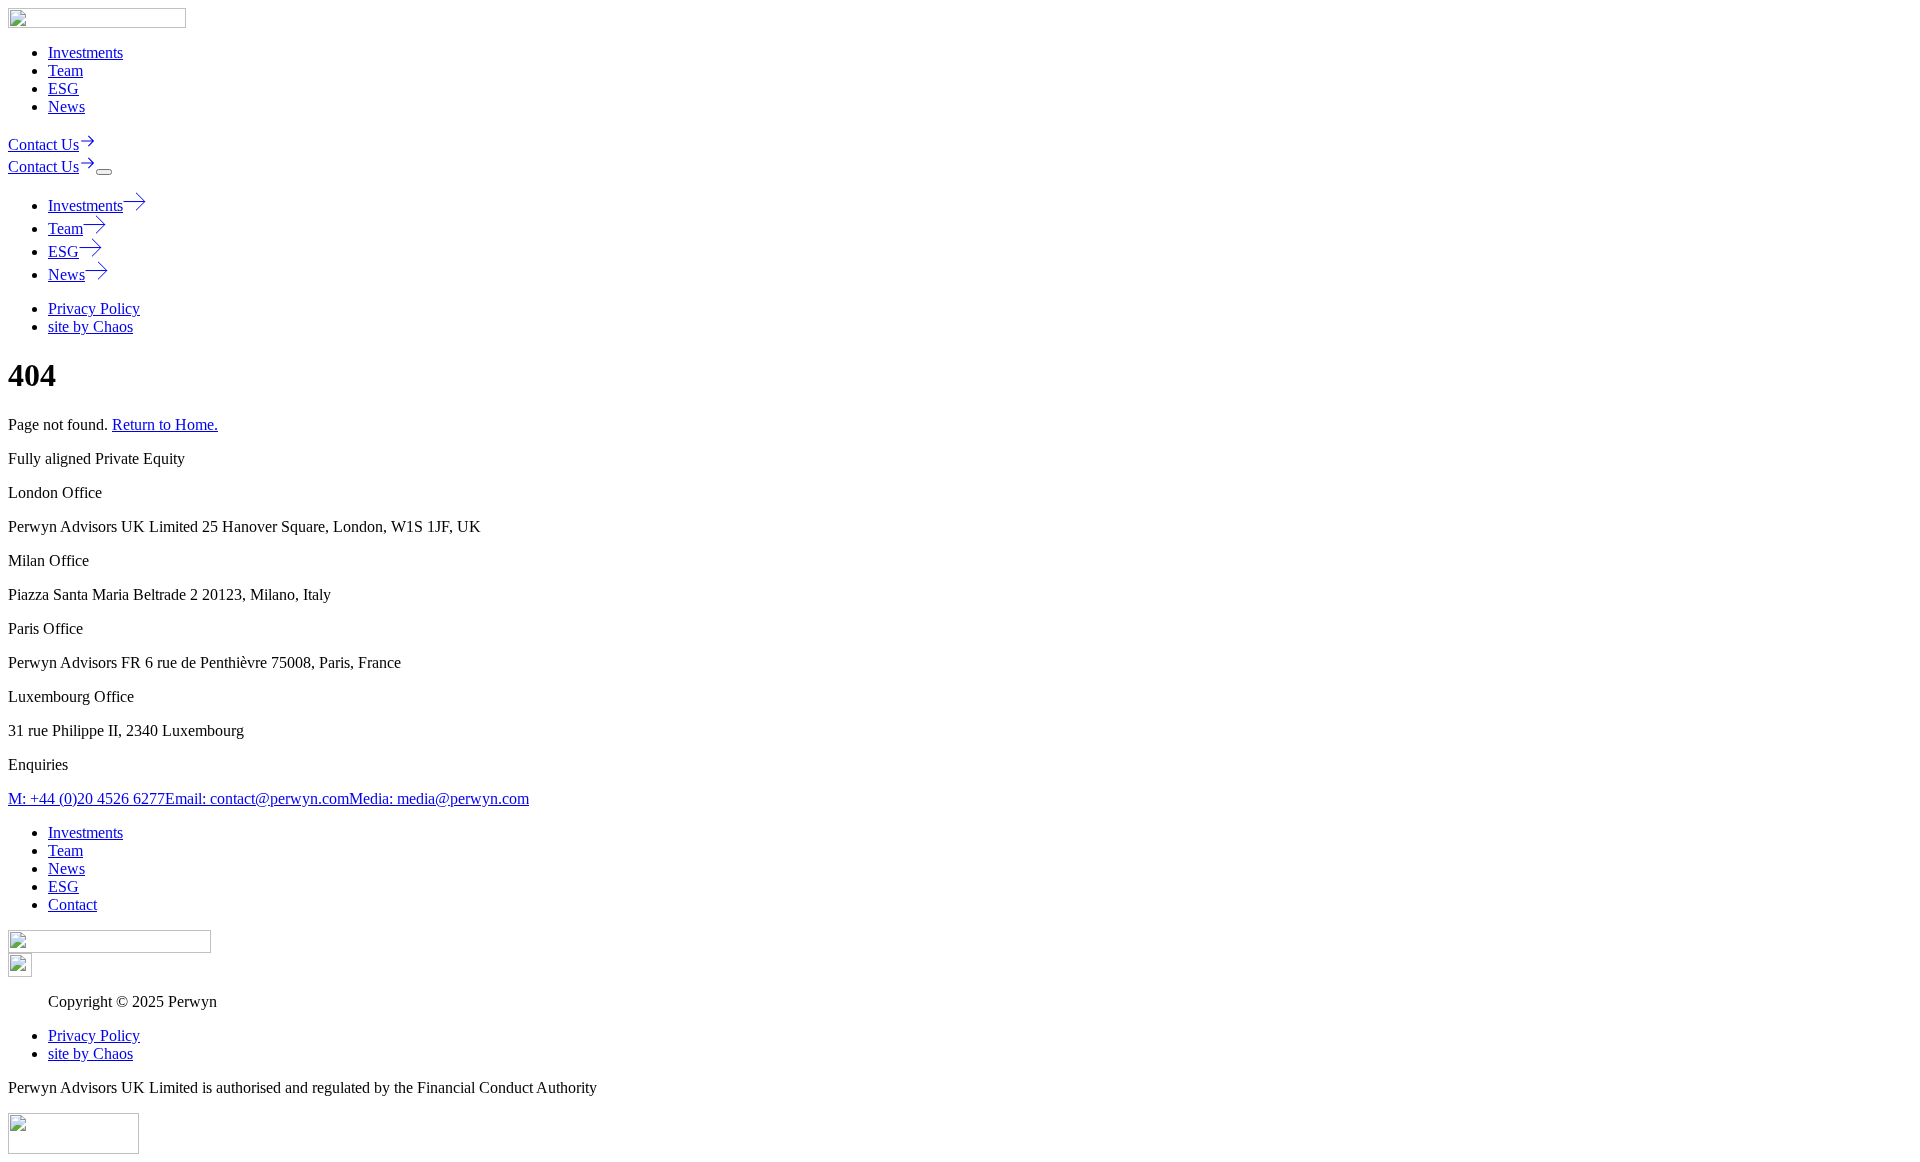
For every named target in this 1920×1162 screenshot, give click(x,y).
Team (65, 70)
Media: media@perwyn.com (439, 798)
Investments (85, 52)
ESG (63, 88)
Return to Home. (165, 424)
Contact (72, 904)
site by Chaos (90, 326)
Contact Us (43, 144)
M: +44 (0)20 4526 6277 (86, 798)
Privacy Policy (94, 308)
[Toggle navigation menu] (104, 172)
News (66, 106)
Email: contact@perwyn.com (257, 798)
